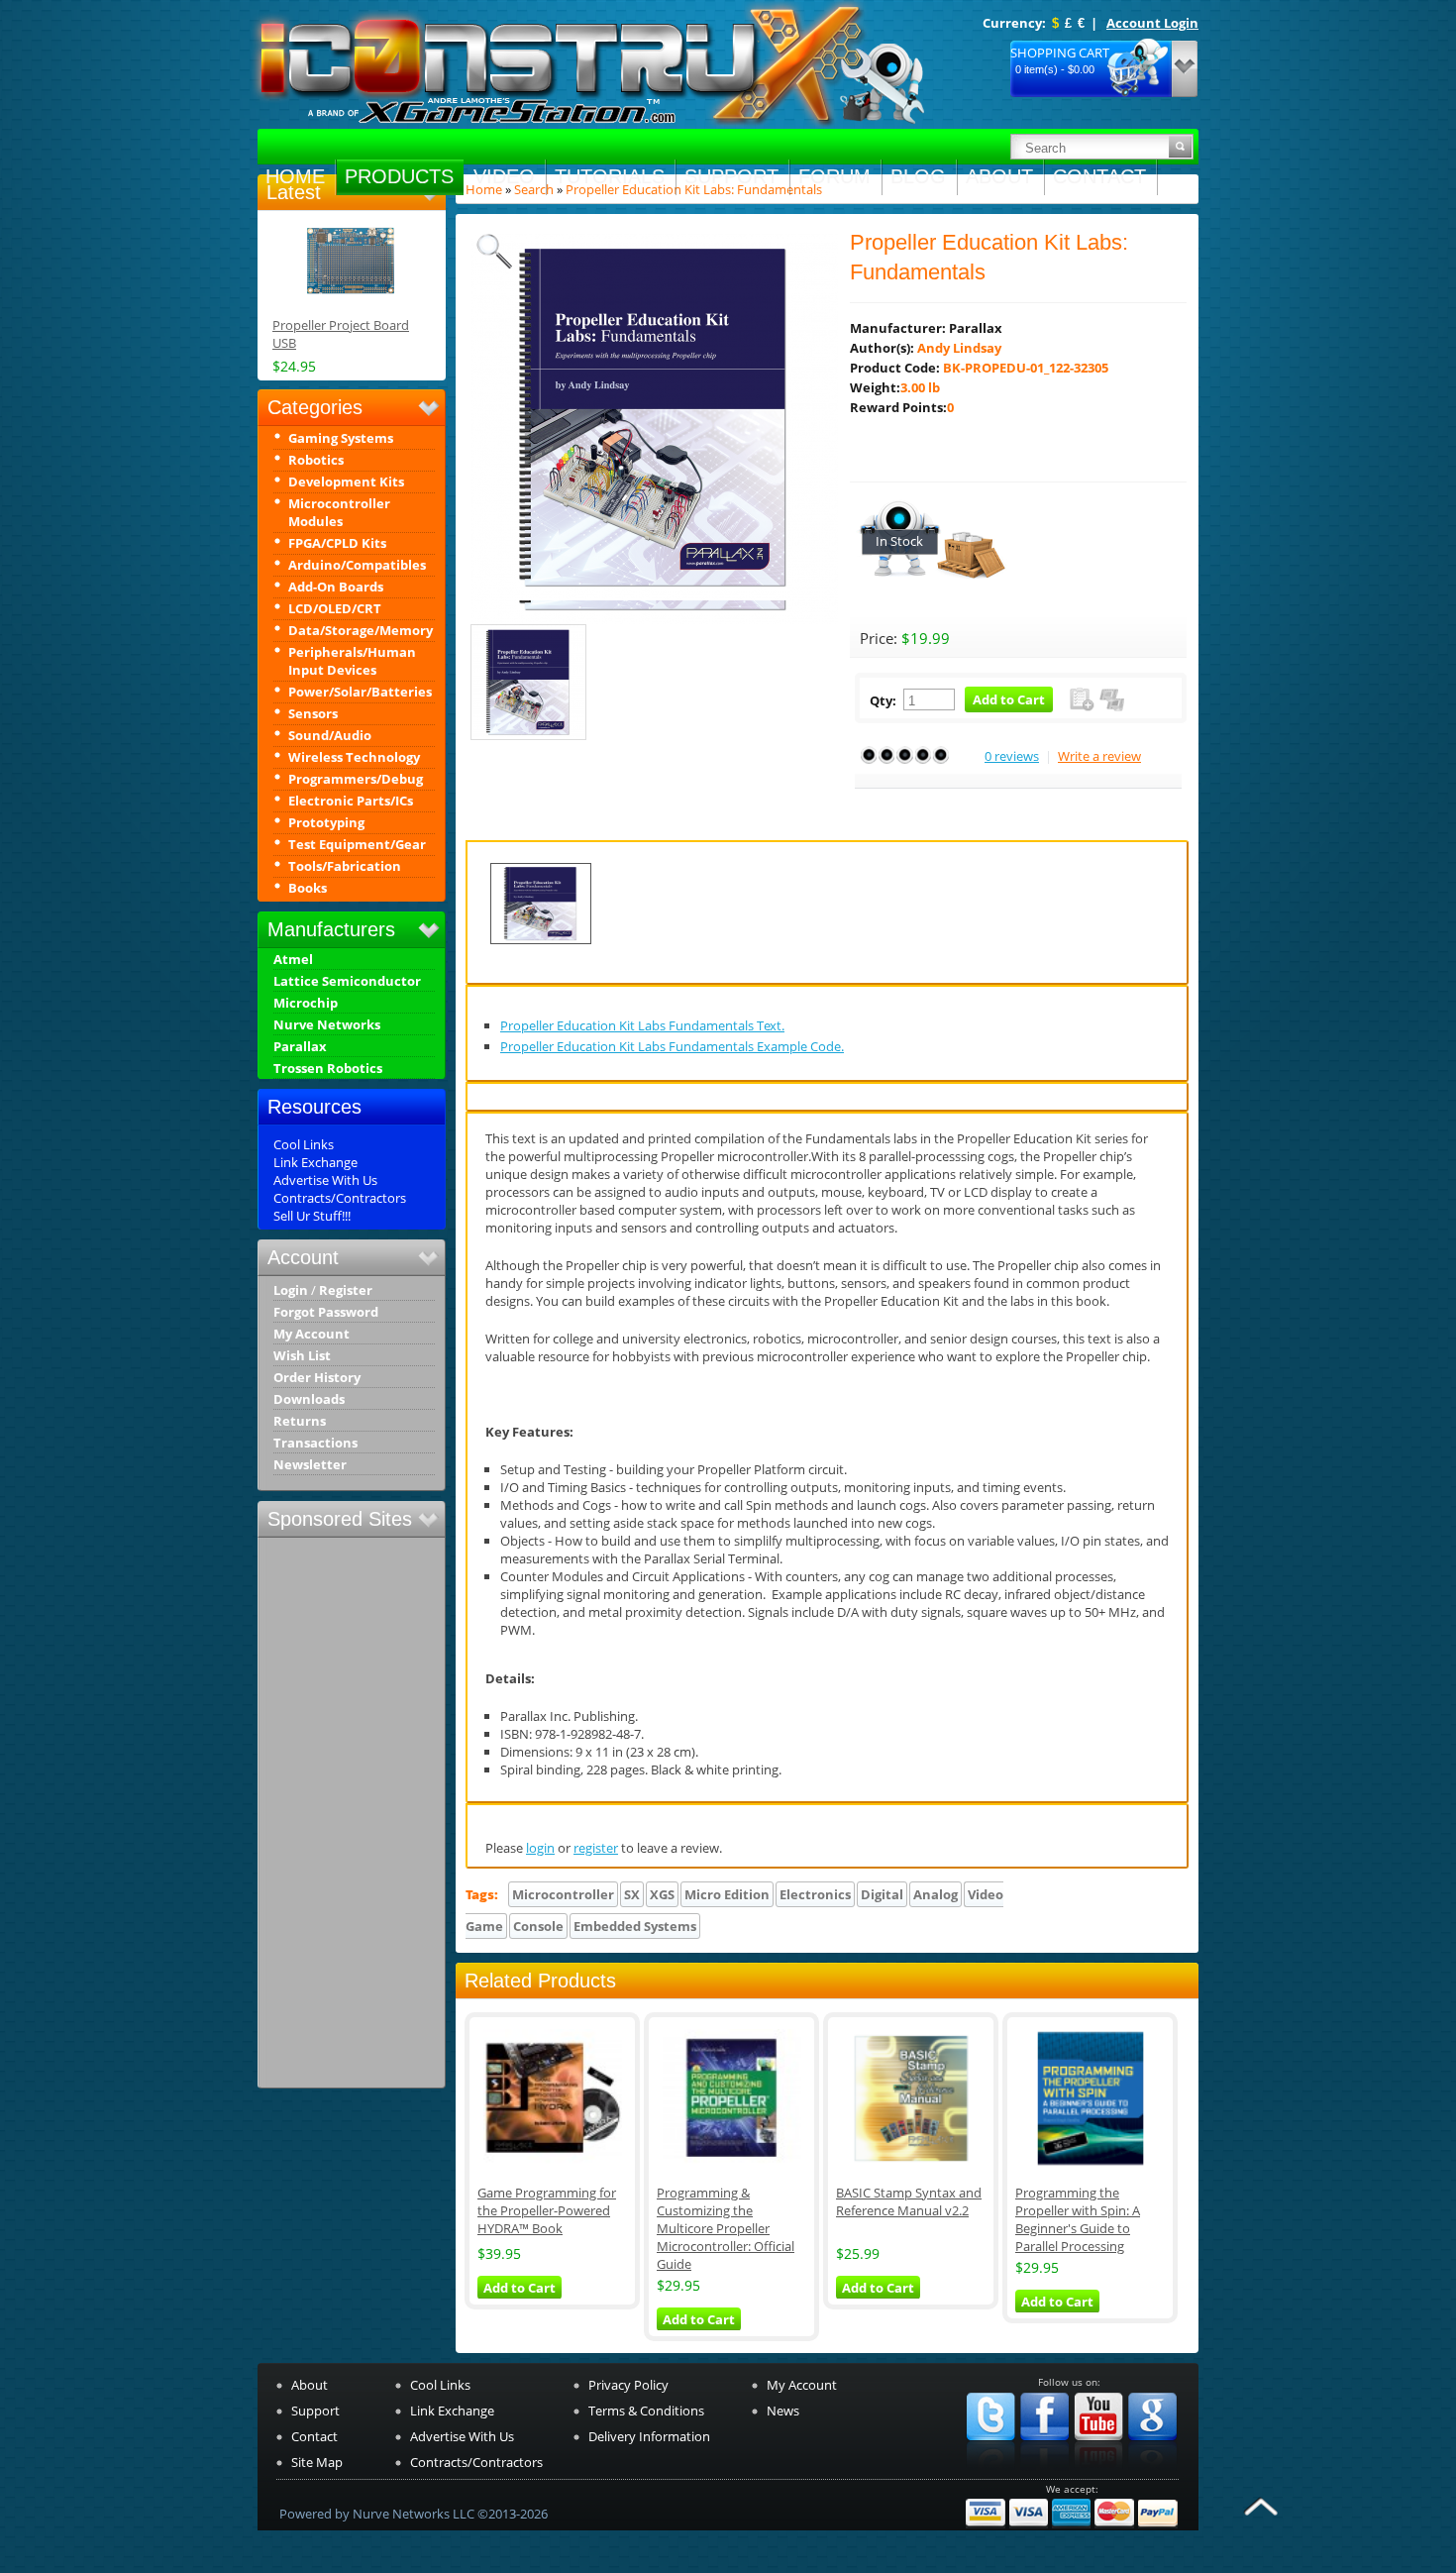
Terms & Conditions (646, 2411)
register (596, 1848)
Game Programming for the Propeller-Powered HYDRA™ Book (547, 2210)
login (540, 1848)
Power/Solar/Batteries (360, 692)
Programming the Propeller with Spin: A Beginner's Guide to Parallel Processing (1078, 2219)
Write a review (1099, 756)
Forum (834, 176)
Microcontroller (563, 1894)
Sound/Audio (330, 735)
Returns (300, 1421)
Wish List (302, 1356)
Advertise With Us (325, 1180)
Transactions (315, 1443)
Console (538, 1926)
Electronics (815, 1894)
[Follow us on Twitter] (991, 2471)
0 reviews (1012, 756)
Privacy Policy (628, 2385)
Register (346, 1290)
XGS (662, 1894)
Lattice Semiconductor (347, 981)
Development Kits (346, 482)
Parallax (300, 1047)
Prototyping (326, 822)
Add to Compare (1112, 699)
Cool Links (304, 1144)
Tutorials (610, 176)
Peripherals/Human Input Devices (352, 661)
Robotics (316, 460)
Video (504, 176)
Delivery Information (649, 2436)
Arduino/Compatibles (357, 565)
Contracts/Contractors (340, 1198)
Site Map (317, 2462)
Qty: (883, 700)
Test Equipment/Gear (357, 844)
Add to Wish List (1082, 699)
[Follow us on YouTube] (1098, 2471)
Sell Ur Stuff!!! (312, 1216)
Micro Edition (727, 1894)
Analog (936, 1894)
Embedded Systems (635, 1926)
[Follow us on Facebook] (1044, 2471)
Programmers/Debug (356, 779)
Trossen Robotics (328, 1069)
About (999, 176)
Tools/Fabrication (345, 866)
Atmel (293, 960)
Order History (317, 1378)
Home (295, 176)
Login (291, 1290)
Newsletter (310, 1465)
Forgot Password (326, 1312)
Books (308, 888)
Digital (882, 1894)
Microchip (306, 1003)
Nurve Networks (327, 1025)
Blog (918, 176)
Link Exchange (315, 1162)
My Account (312, 1334)
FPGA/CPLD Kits (337, 543)
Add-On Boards (336, 587)
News (783, 2411)
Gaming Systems (341, 438)
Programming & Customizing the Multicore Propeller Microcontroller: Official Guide (726, 2228)
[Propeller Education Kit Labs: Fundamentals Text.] (541, 944)
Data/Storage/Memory (361, 630)
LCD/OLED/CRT (335, 608)
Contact (1099, 176)
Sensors (313, 713)
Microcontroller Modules (339, 512)
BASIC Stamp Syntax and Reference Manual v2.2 (909, 2201)
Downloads (309, 1399)
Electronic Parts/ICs (351, 801)
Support (731, 176)
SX (632, 1894)
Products (399, 176)
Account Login (1152, 23)
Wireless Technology (354, 757)
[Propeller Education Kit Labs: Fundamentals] (655, 595)
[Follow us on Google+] (1152, 2471)
